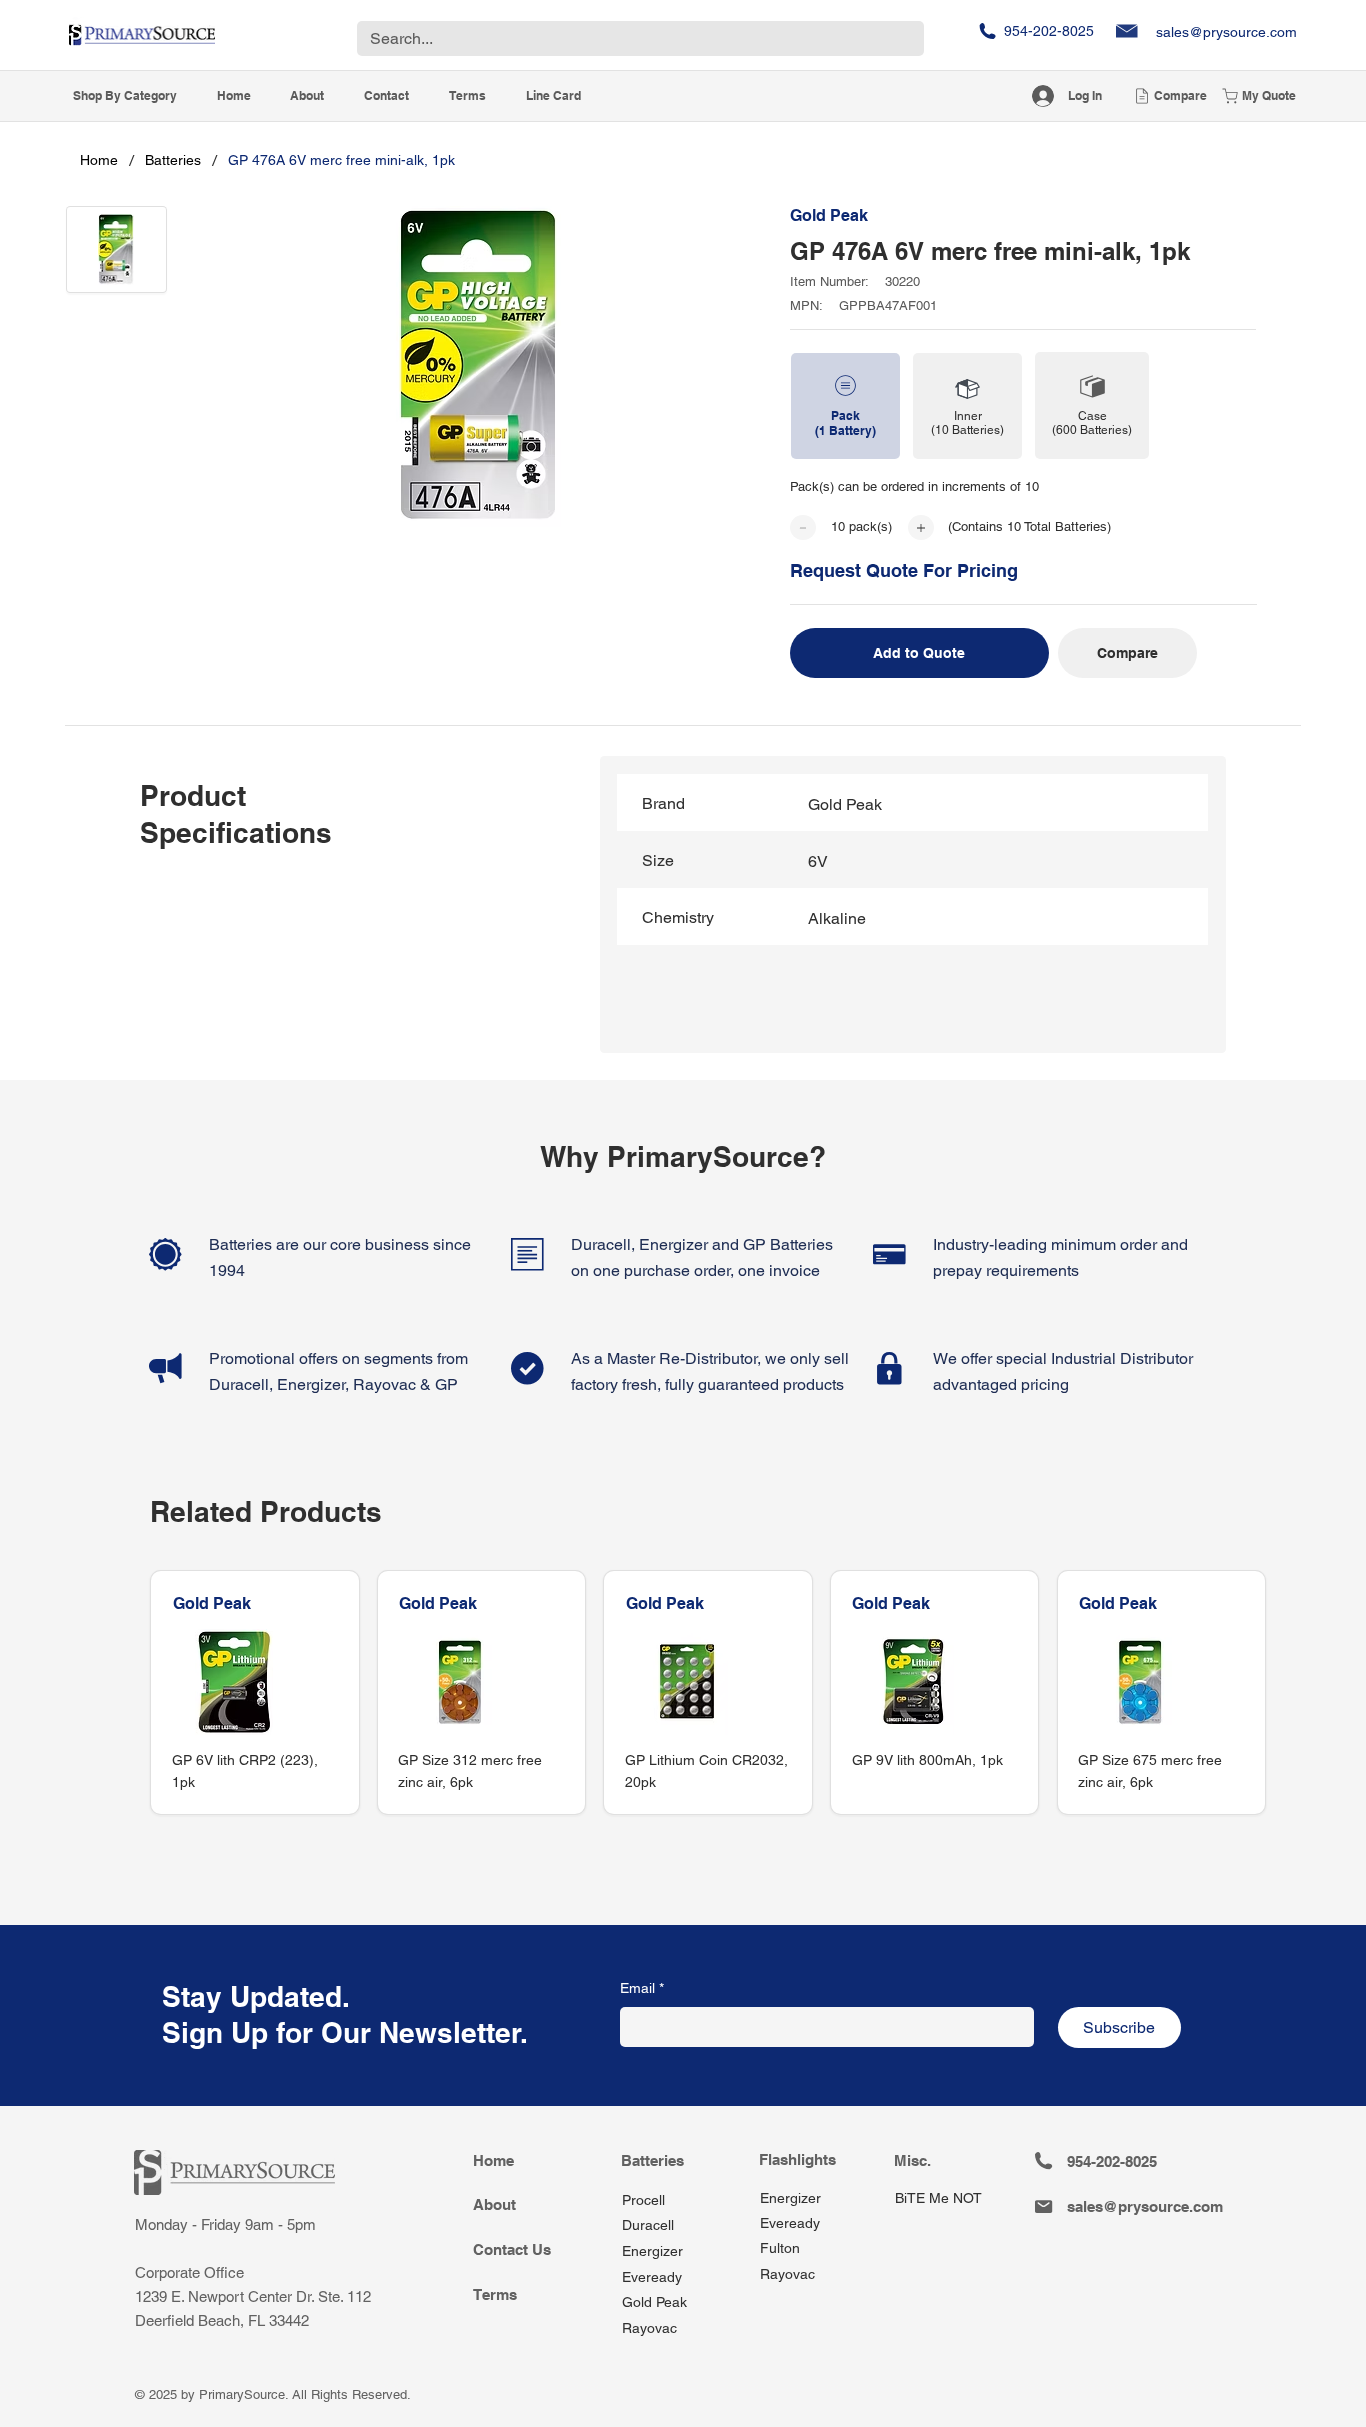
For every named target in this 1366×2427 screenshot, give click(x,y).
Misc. (912, 2160)
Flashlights (797, 2159)
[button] (125, 96)
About (494, 2204)
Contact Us (512, 2249)
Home (493, 2160)
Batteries (652, 2160)
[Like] (803, 527)
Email (642, 1988)
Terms (495, 2294)
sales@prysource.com (1226, 32)
